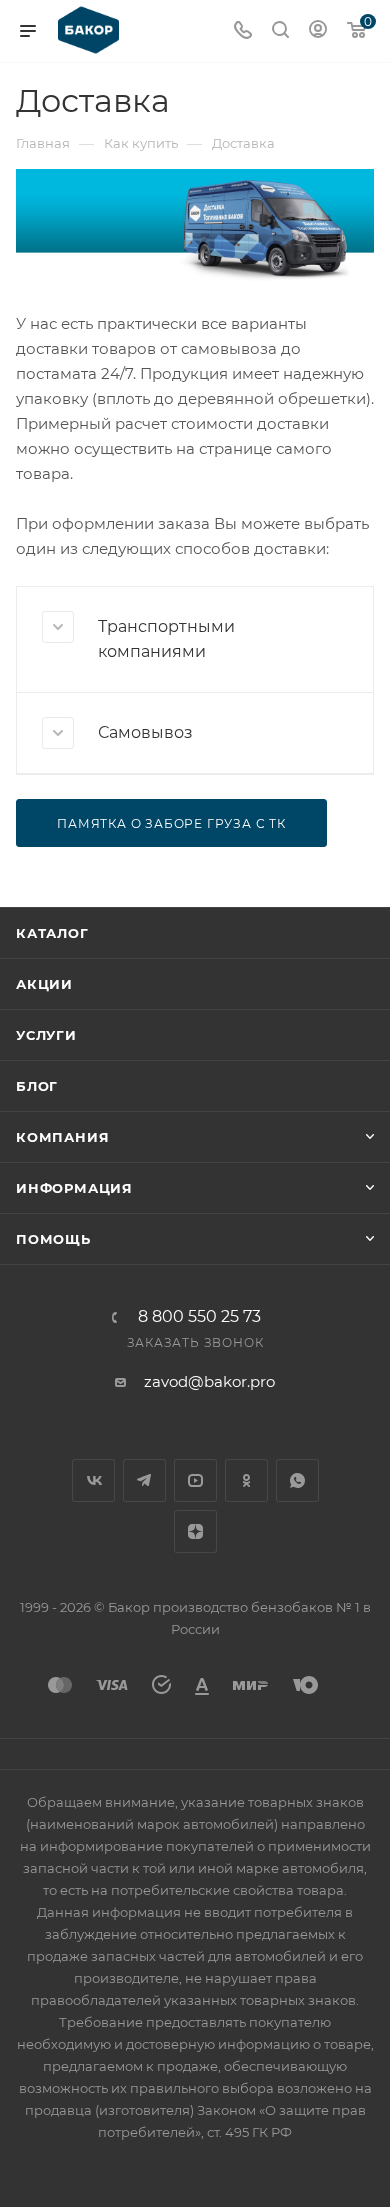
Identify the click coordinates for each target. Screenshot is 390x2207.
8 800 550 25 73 (199, 1317)
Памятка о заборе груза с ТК (171, 823)
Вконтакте (93, 1480)
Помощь (53, 1239)
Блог (37, 1086)
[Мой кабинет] (318, 31)
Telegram (144, 1480)
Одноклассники (246, 1480)
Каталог (52, 933)
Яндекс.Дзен (195, 1531)
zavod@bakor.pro (209, 1381)
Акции (44, 984)
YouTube (195, 1480)
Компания (62, 1137)
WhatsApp (297, 1480)
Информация (74, 1188)
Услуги (46, 1035)
